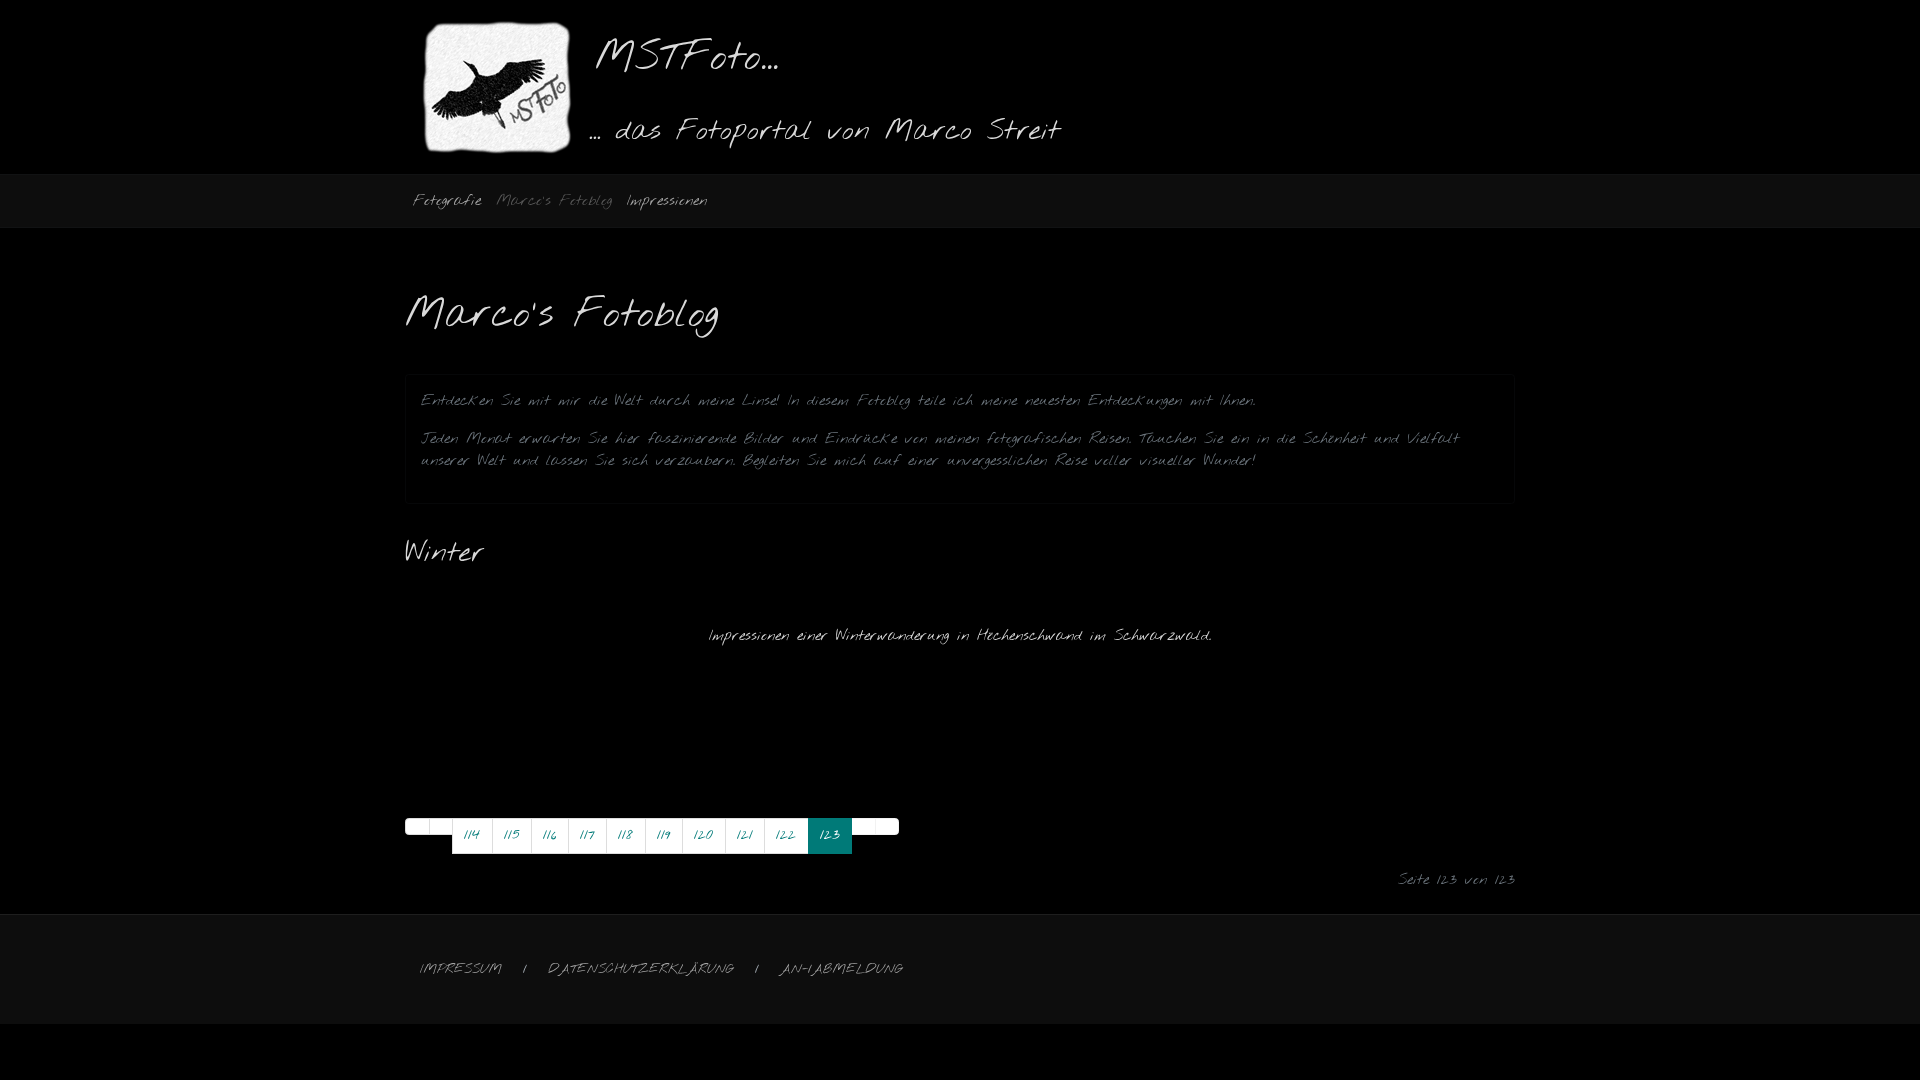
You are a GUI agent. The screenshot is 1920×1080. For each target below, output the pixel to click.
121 (745, 835)
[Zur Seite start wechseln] (417, 826)
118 (625, 835)
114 (472, 835)
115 (512, 835)
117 (587, 835)
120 (703, 835)
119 (664, 835)
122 (786, 835)
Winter (444, 553)
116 (549, 835)
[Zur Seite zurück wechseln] (441, 826)
